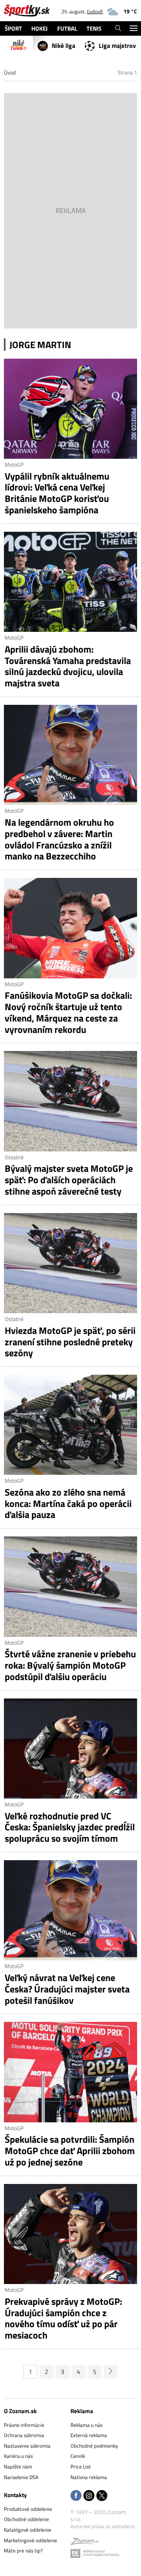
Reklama (82, 2411)
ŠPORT (13, 28)
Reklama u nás (87, 2425)
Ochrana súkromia (24, 2435)
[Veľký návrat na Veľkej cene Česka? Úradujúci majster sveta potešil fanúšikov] (70, 1910)
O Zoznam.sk (20, 2411)
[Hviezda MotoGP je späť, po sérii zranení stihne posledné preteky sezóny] (70, 1263)
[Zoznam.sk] (85, 2543)
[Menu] (133, 28)
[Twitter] (102, 2496)
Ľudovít (95, 11)
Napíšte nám (18, 2467)
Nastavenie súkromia (27, 2446)
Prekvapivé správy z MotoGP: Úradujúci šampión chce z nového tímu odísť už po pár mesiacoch (63, 2318)
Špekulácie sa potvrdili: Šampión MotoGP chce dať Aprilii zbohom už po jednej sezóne (70, 2151)
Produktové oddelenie (28, 2509)
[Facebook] (76, 2496)
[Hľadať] (118, 28)
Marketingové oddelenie (31, 2540)
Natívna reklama (89, 2477)
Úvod (10, 72)
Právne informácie (24, 2425)
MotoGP (14, 464)
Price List (81, 2467)
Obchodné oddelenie (26, 2519)
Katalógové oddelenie (28, 2530)
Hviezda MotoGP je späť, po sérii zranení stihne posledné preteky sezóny (70, 1342)
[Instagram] (89, 2496)
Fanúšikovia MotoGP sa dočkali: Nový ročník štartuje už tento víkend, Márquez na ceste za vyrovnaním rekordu (68, 1012)
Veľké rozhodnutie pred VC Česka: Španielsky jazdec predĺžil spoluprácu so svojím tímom (70, 1827)
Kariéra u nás (18, 2456)
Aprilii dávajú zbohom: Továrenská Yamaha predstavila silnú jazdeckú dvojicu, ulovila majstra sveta (68, 666)
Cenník (78, 2456)
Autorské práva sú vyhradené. (103, 2526)
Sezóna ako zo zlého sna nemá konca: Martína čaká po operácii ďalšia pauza (68, 1503)
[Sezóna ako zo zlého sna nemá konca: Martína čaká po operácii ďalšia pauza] (70, 1425)
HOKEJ (40, 28)
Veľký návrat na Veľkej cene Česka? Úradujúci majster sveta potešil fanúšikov (67, 1989)
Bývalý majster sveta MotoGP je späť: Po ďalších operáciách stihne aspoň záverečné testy (69, 1180)
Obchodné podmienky (94, 2446)
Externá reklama (89, 2435)
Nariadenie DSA (21, 2477)
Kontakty (15, 2495)
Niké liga (63, 46)
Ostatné (14, 1157)
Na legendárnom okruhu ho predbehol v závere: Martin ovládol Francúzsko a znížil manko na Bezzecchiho (59, 839)
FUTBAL (67, 28)
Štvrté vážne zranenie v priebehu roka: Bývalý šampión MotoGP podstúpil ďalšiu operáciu (70, 1665)
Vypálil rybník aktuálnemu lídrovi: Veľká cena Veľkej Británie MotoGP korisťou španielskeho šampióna (57, 493)
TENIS (94, 28)
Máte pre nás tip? (23, 2550)
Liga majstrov (117, 46)
